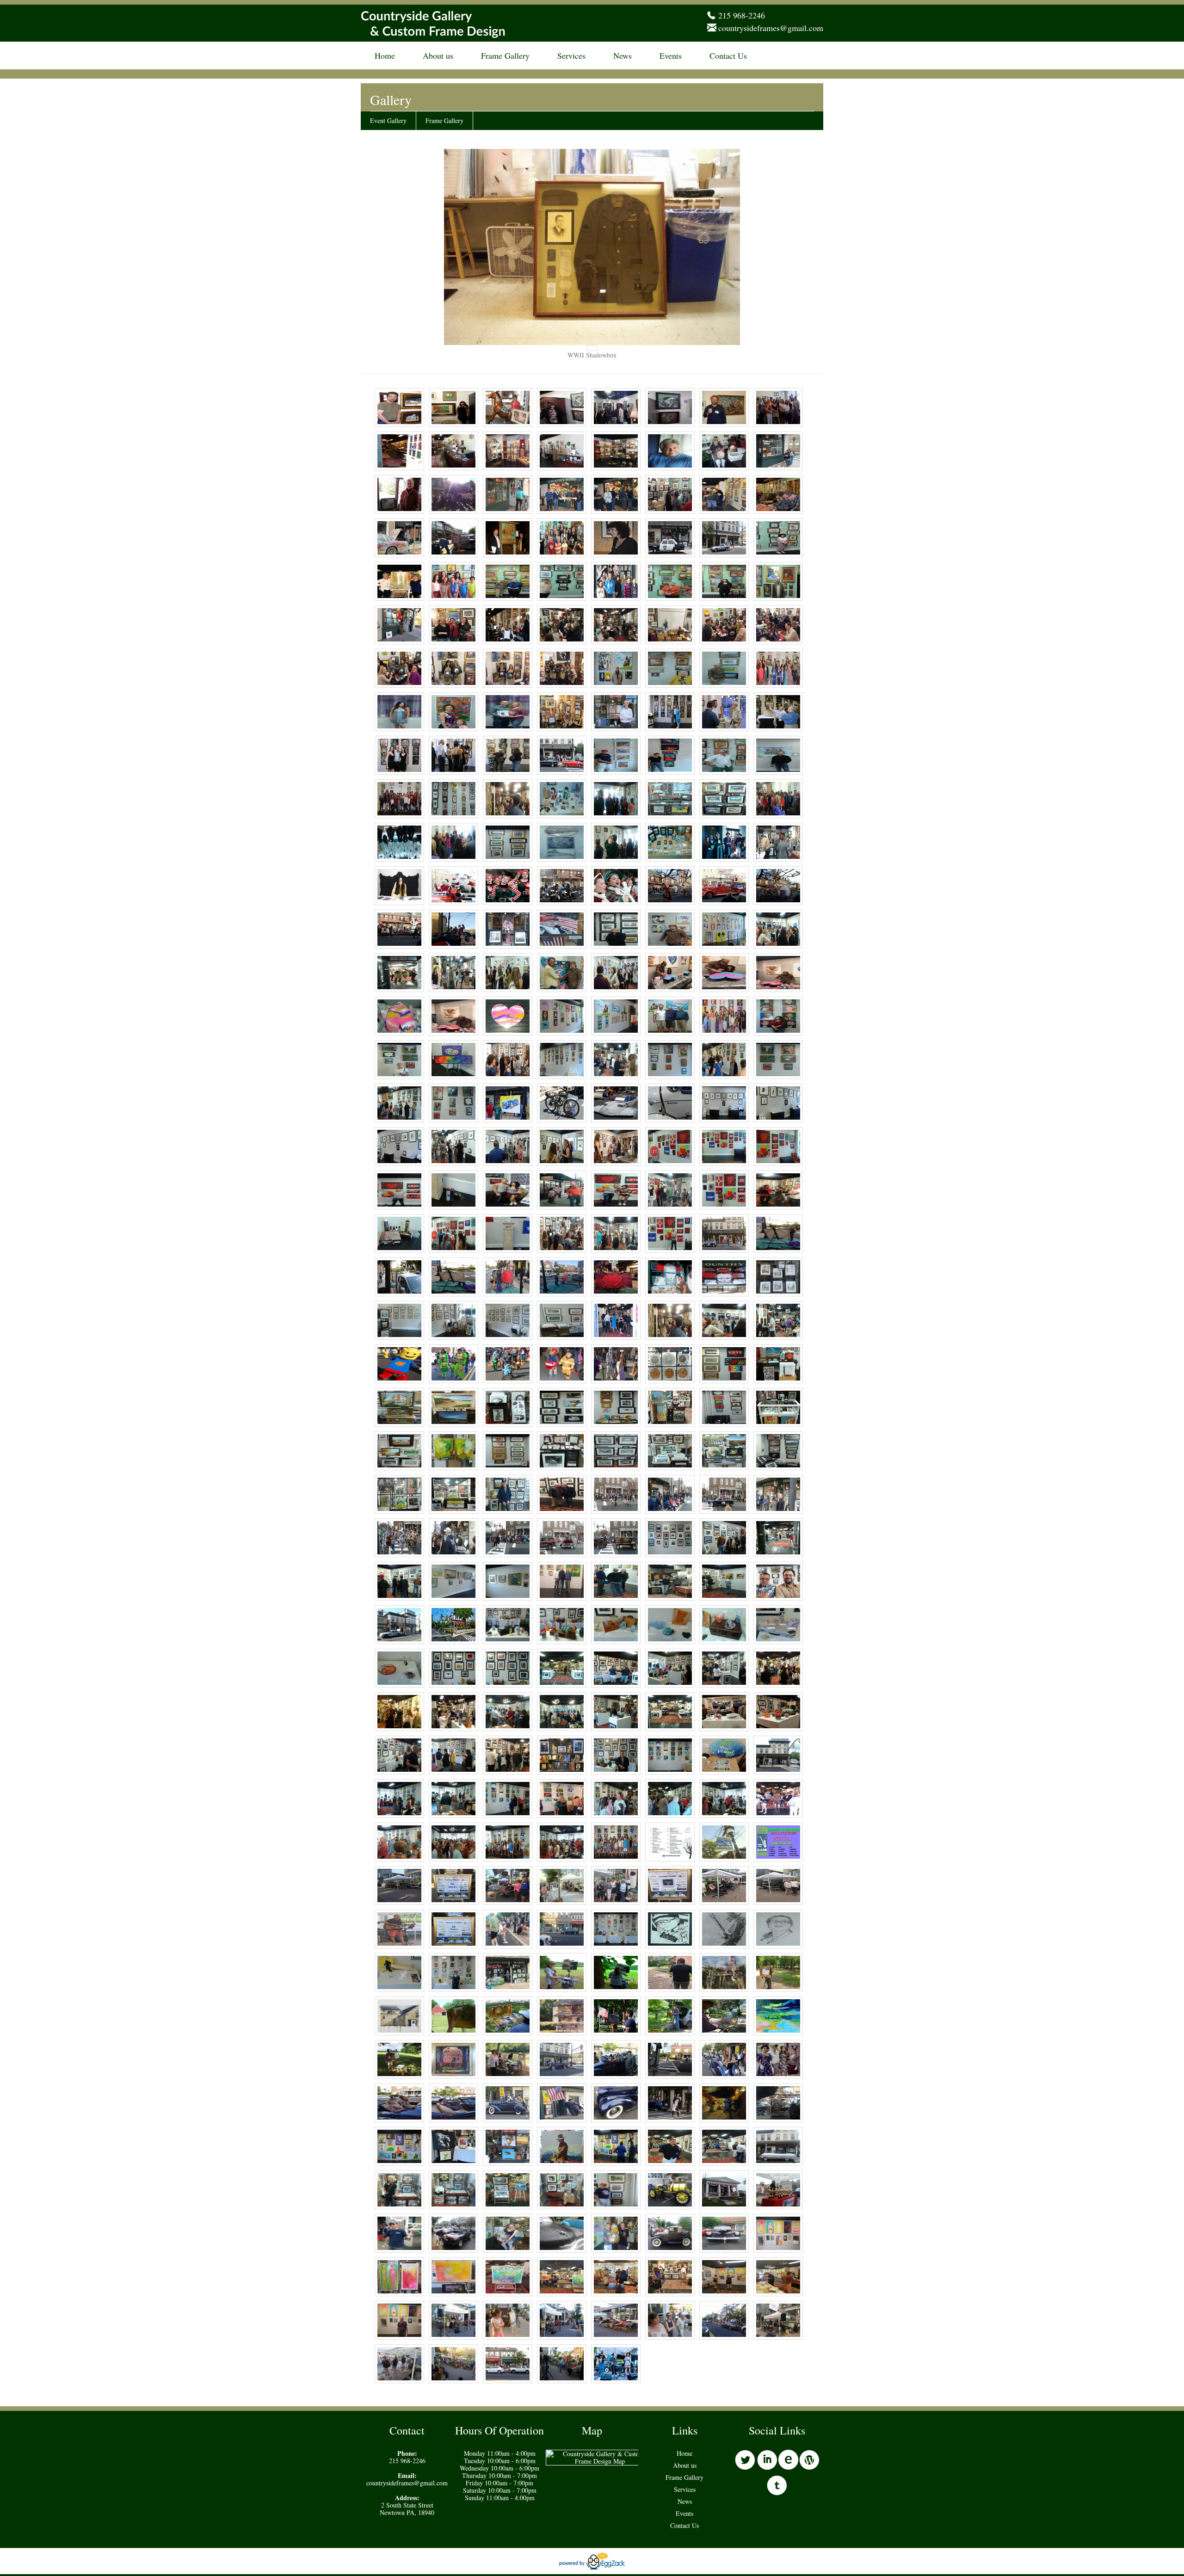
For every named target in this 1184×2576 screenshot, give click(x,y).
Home (385, 55)
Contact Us (728, 55)
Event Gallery (388, 120)
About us (438, 55)
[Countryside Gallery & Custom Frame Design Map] (600, 2461)
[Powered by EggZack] (592, 2567)
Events (671, 55)
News (623, 55)
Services (571, 55)
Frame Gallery (505, 55)
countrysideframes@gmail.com (771, 28)
